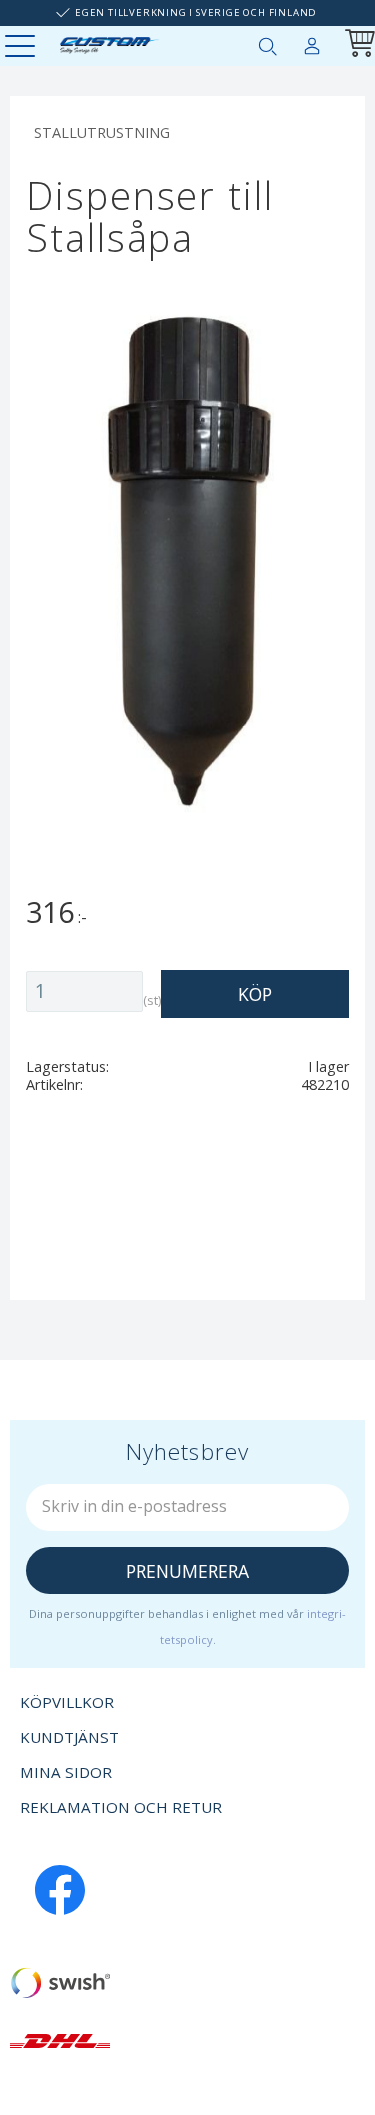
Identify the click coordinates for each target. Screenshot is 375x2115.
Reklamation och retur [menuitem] (121, 1807)
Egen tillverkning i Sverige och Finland (196, 12)
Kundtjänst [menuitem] (69, 1737)
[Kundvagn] (356, 45)
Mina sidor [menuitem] (312, 42)
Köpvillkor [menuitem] (67, 1702)
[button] (22, 47)
